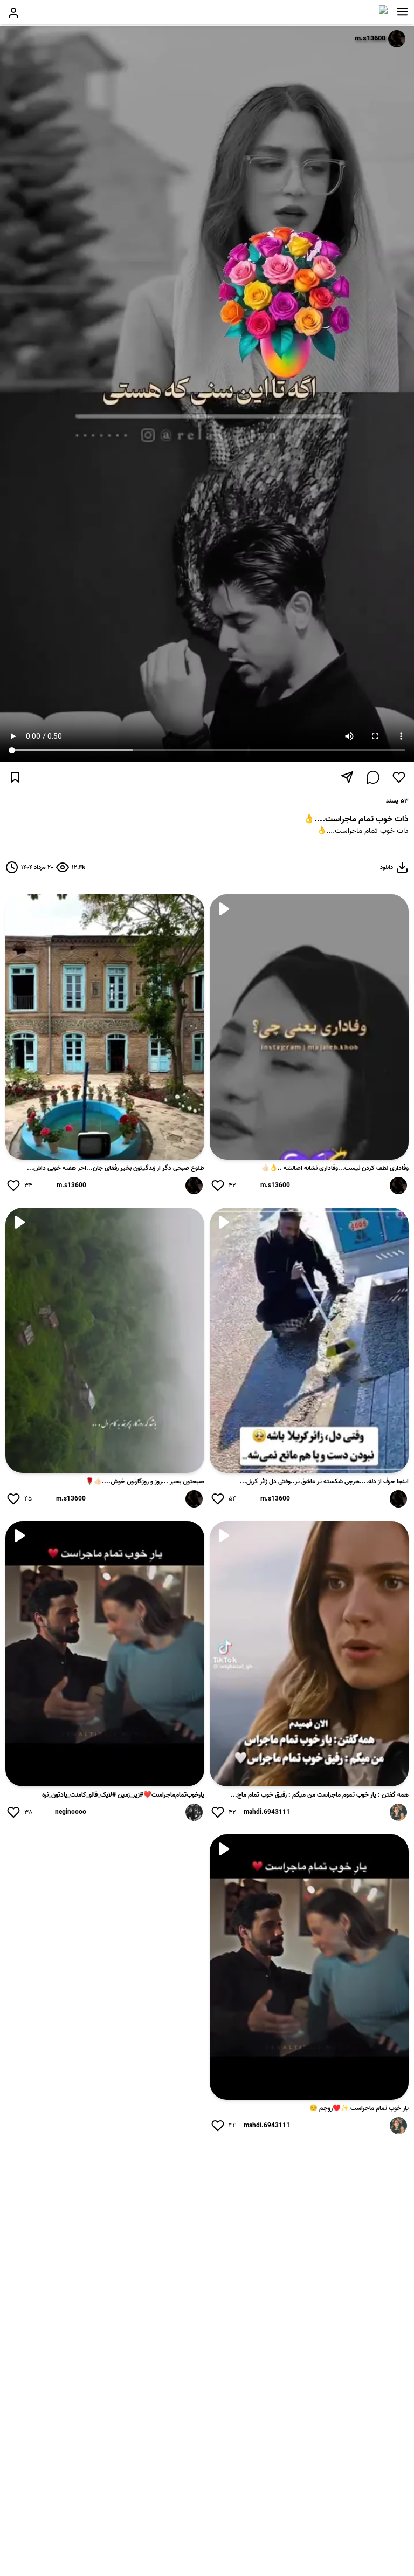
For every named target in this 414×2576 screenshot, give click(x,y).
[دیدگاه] (373, 777)
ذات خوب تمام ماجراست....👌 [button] (363, 831)
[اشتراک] (347, 777)
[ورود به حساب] (13, 13)
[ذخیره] (15, 777)
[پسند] (399, 777)
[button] (402, 12)
